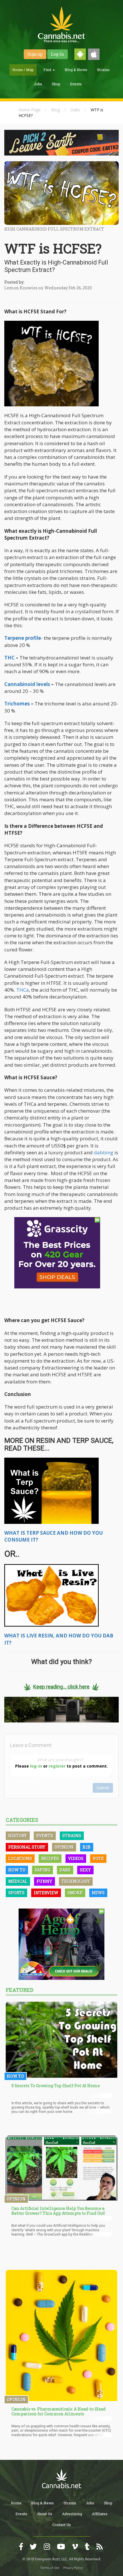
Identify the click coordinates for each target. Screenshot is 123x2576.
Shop (56, 84)
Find (48, 70)
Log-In (57, 54)
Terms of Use (50, 2568)
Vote (98, 1858)
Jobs (38, 84)
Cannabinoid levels (27, 684)
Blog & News (76, 70)
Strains (103, 70)
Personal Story (27, 1847)
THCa (23, 990)
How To (17, 1870)
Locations (20, 1858)
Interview (46, 1893)
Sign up (35, 54)
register (57, 1766)
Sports (16, 1893)
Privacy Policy (73, 2568)
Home (16, 2503)
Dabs (75, 110)
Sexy (85, 1870)
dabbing (104, 1152)
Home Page (30, 110)
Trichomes (17, 704)
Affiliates (100, 2514)
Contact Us (62, 2525)
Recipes (50, 1858)
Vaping (42, 1870)
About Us (45, 2514)
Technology (76, 1881)
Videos (76, 1858)
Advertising (72, 2514)
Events (76, 84)
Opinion (64, 1847)
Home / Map (23, 70)
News (98, 1893)
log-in (36, 1766)
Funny (44, 1881)
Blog (55, 110)
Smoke (75, 1893)
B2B (87, 1847)
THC (9, 658)
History (18, 1836)
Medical (18, 1881)
